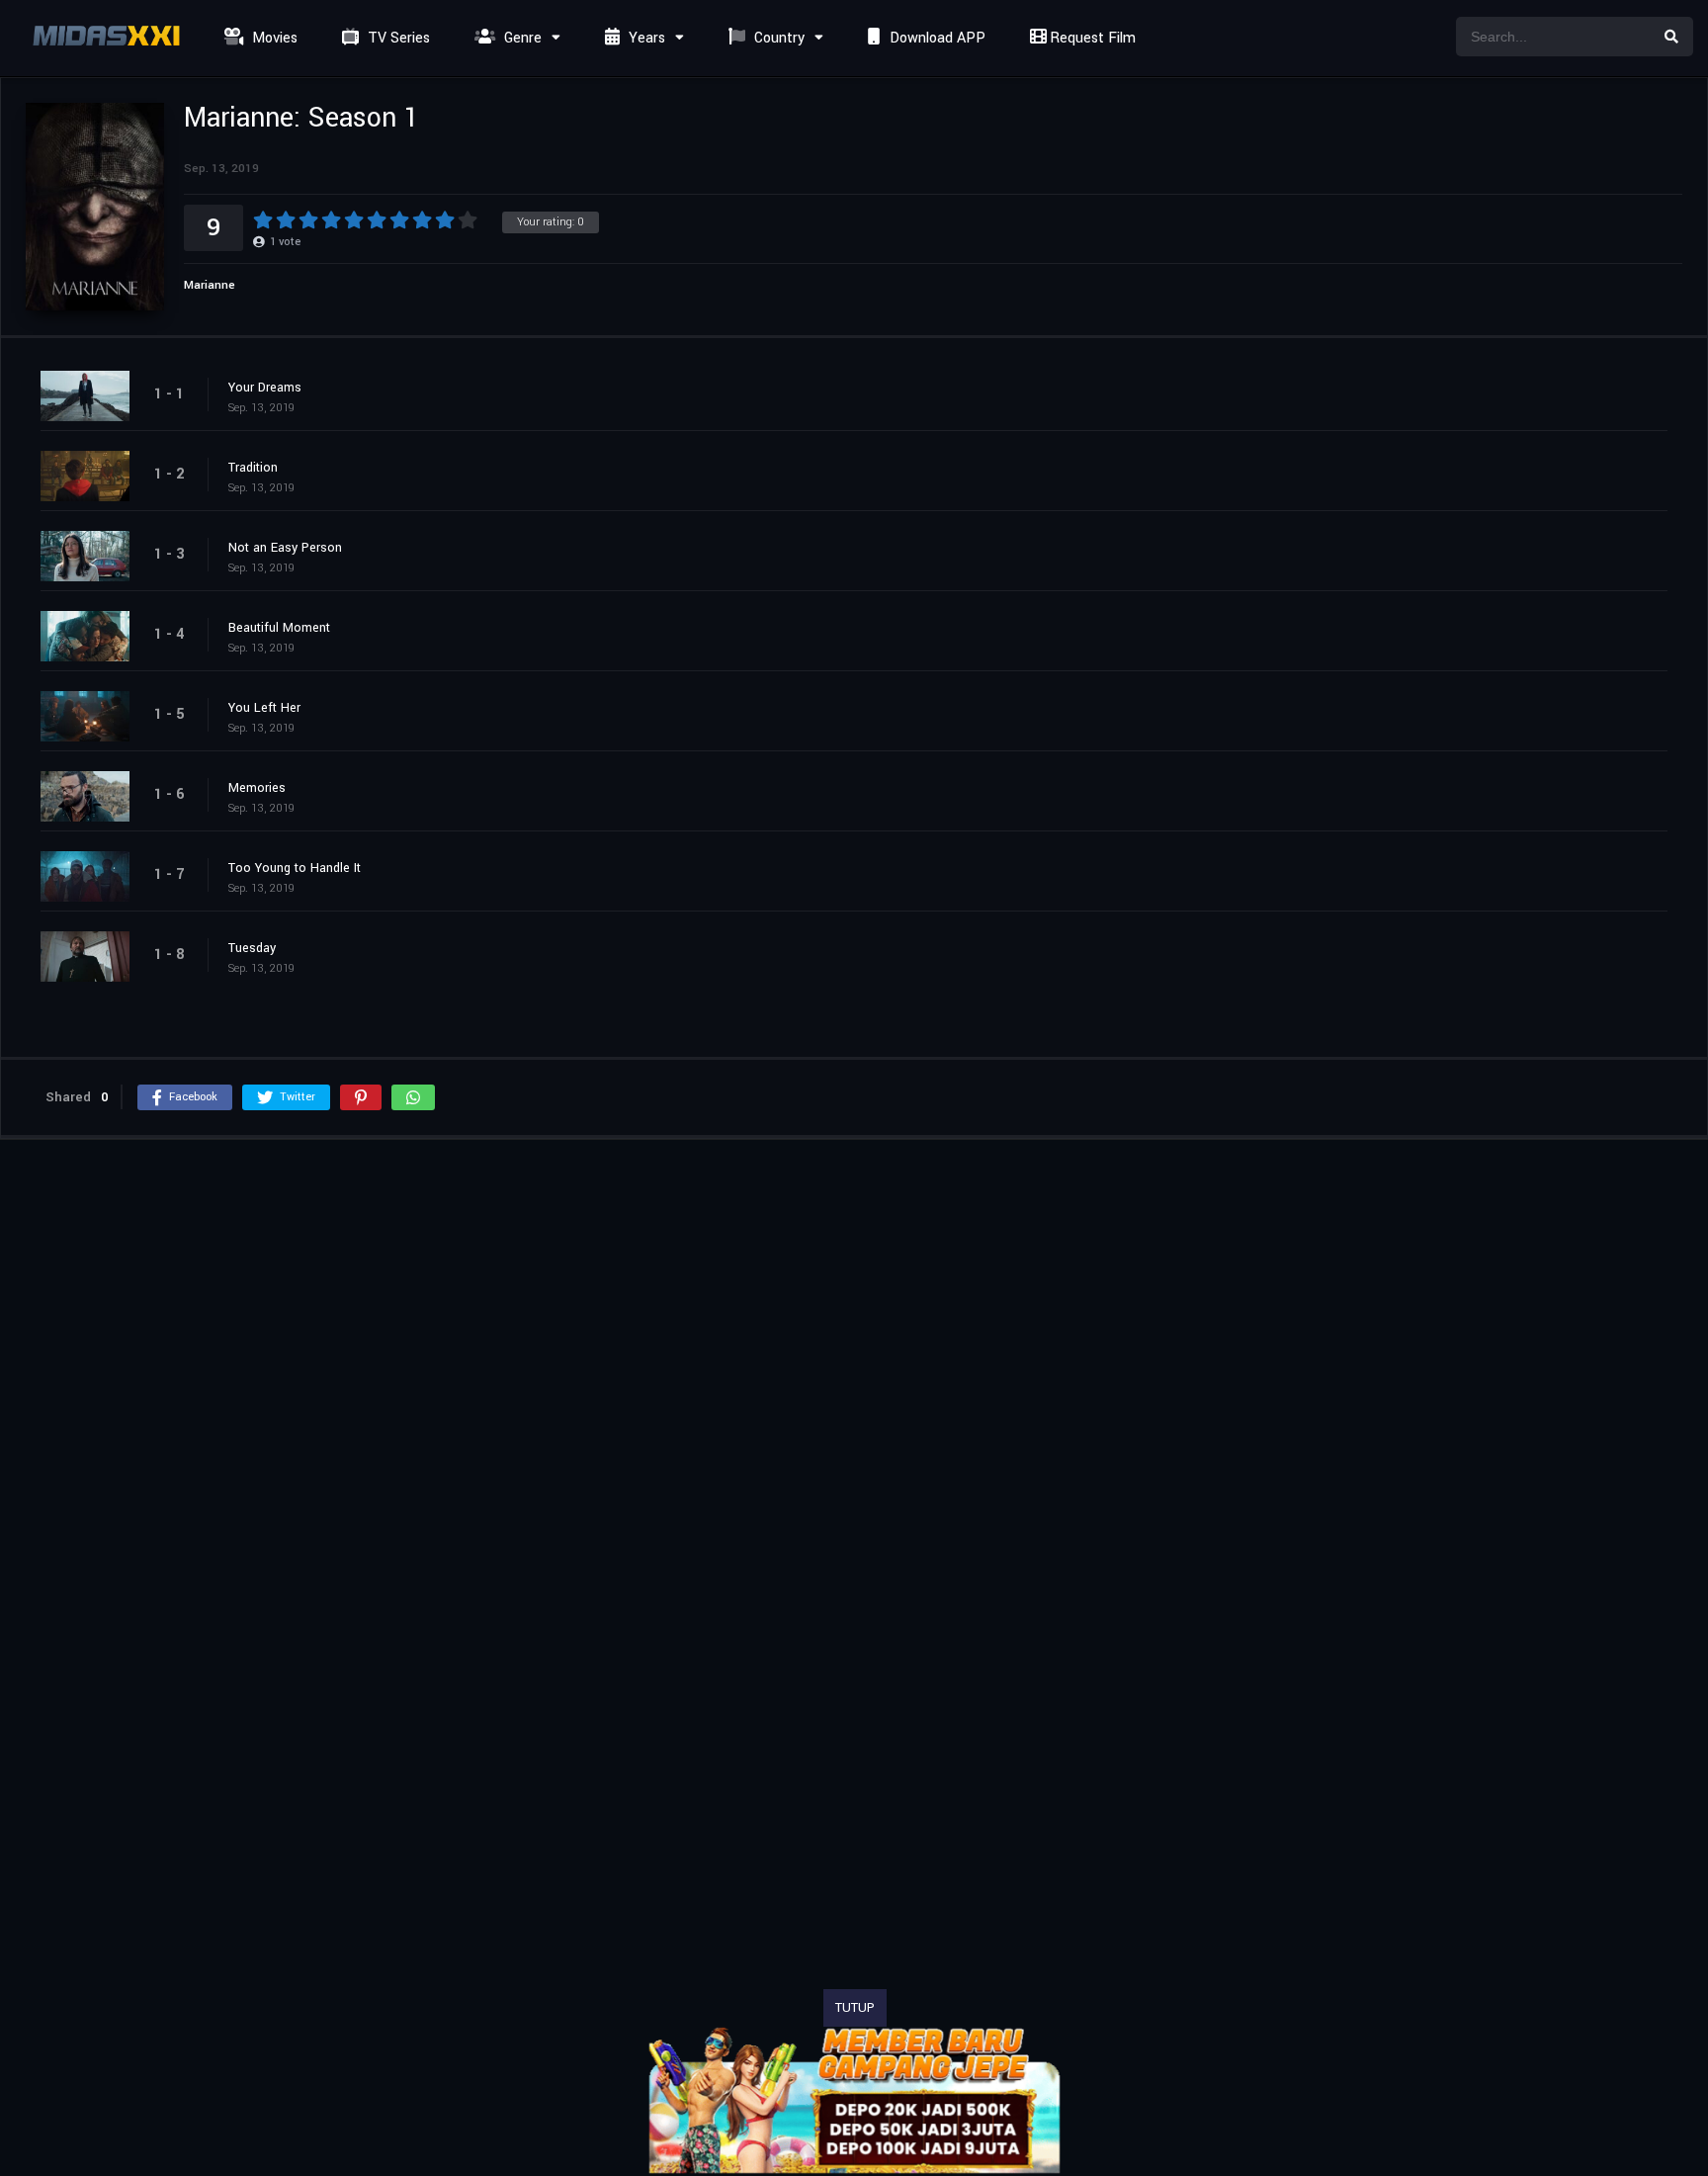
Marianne (210, 285)
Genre (521, 38)
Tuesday (252, 948)
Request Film (1091, 38)
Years (645, 38)
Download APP (936, 38)
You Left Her (264, 708)
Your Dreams (265, 388)
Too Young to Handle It (295, 868)
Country (777, 38)
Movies (273, 38)
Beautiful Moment (279, 628)
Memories (257, 788)
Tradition (253, 468)
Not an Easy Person (285, 548)
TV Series (397, 38)
